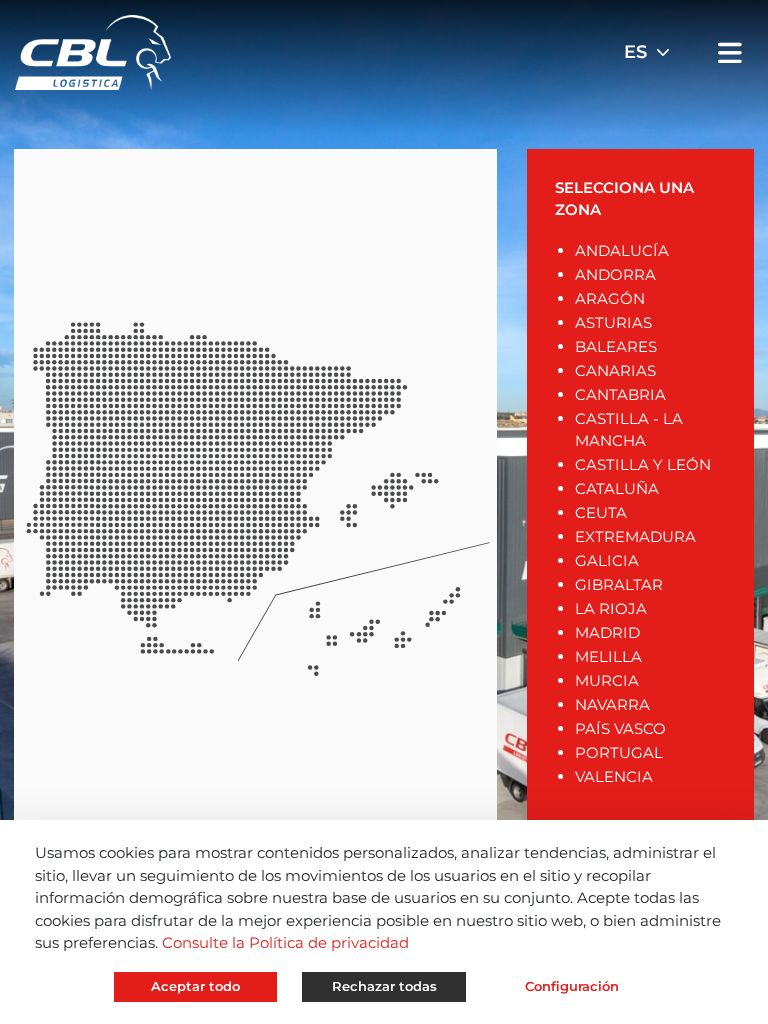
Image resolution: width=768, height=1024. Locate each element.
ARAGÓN (610, 298)
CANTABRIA (620, 394)
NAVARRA (612, 704)
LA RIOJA (611, 608)
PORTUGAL (619, 752)
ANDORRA (615, 274)
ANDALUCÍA (622, 250)
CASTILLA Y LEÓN (643, 464)
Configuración (572, 986)
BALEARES (616, 346)
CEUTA (601, 512)
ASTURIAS (613, 322)
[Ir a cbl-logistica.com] (93, 50)
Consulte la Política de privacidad (285, 942)
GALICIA (607, 560)
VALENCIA (614, 776)
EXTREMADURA (635, 536)
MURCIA (607, 680)
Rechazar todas (384, 986)
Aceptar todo (195, 986)
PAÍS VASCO (620, 728)
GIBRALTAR (619, 584)
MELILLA (608, 656)
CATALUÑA (617, 488)
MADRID (607, 632)
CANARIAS (615, 370)
